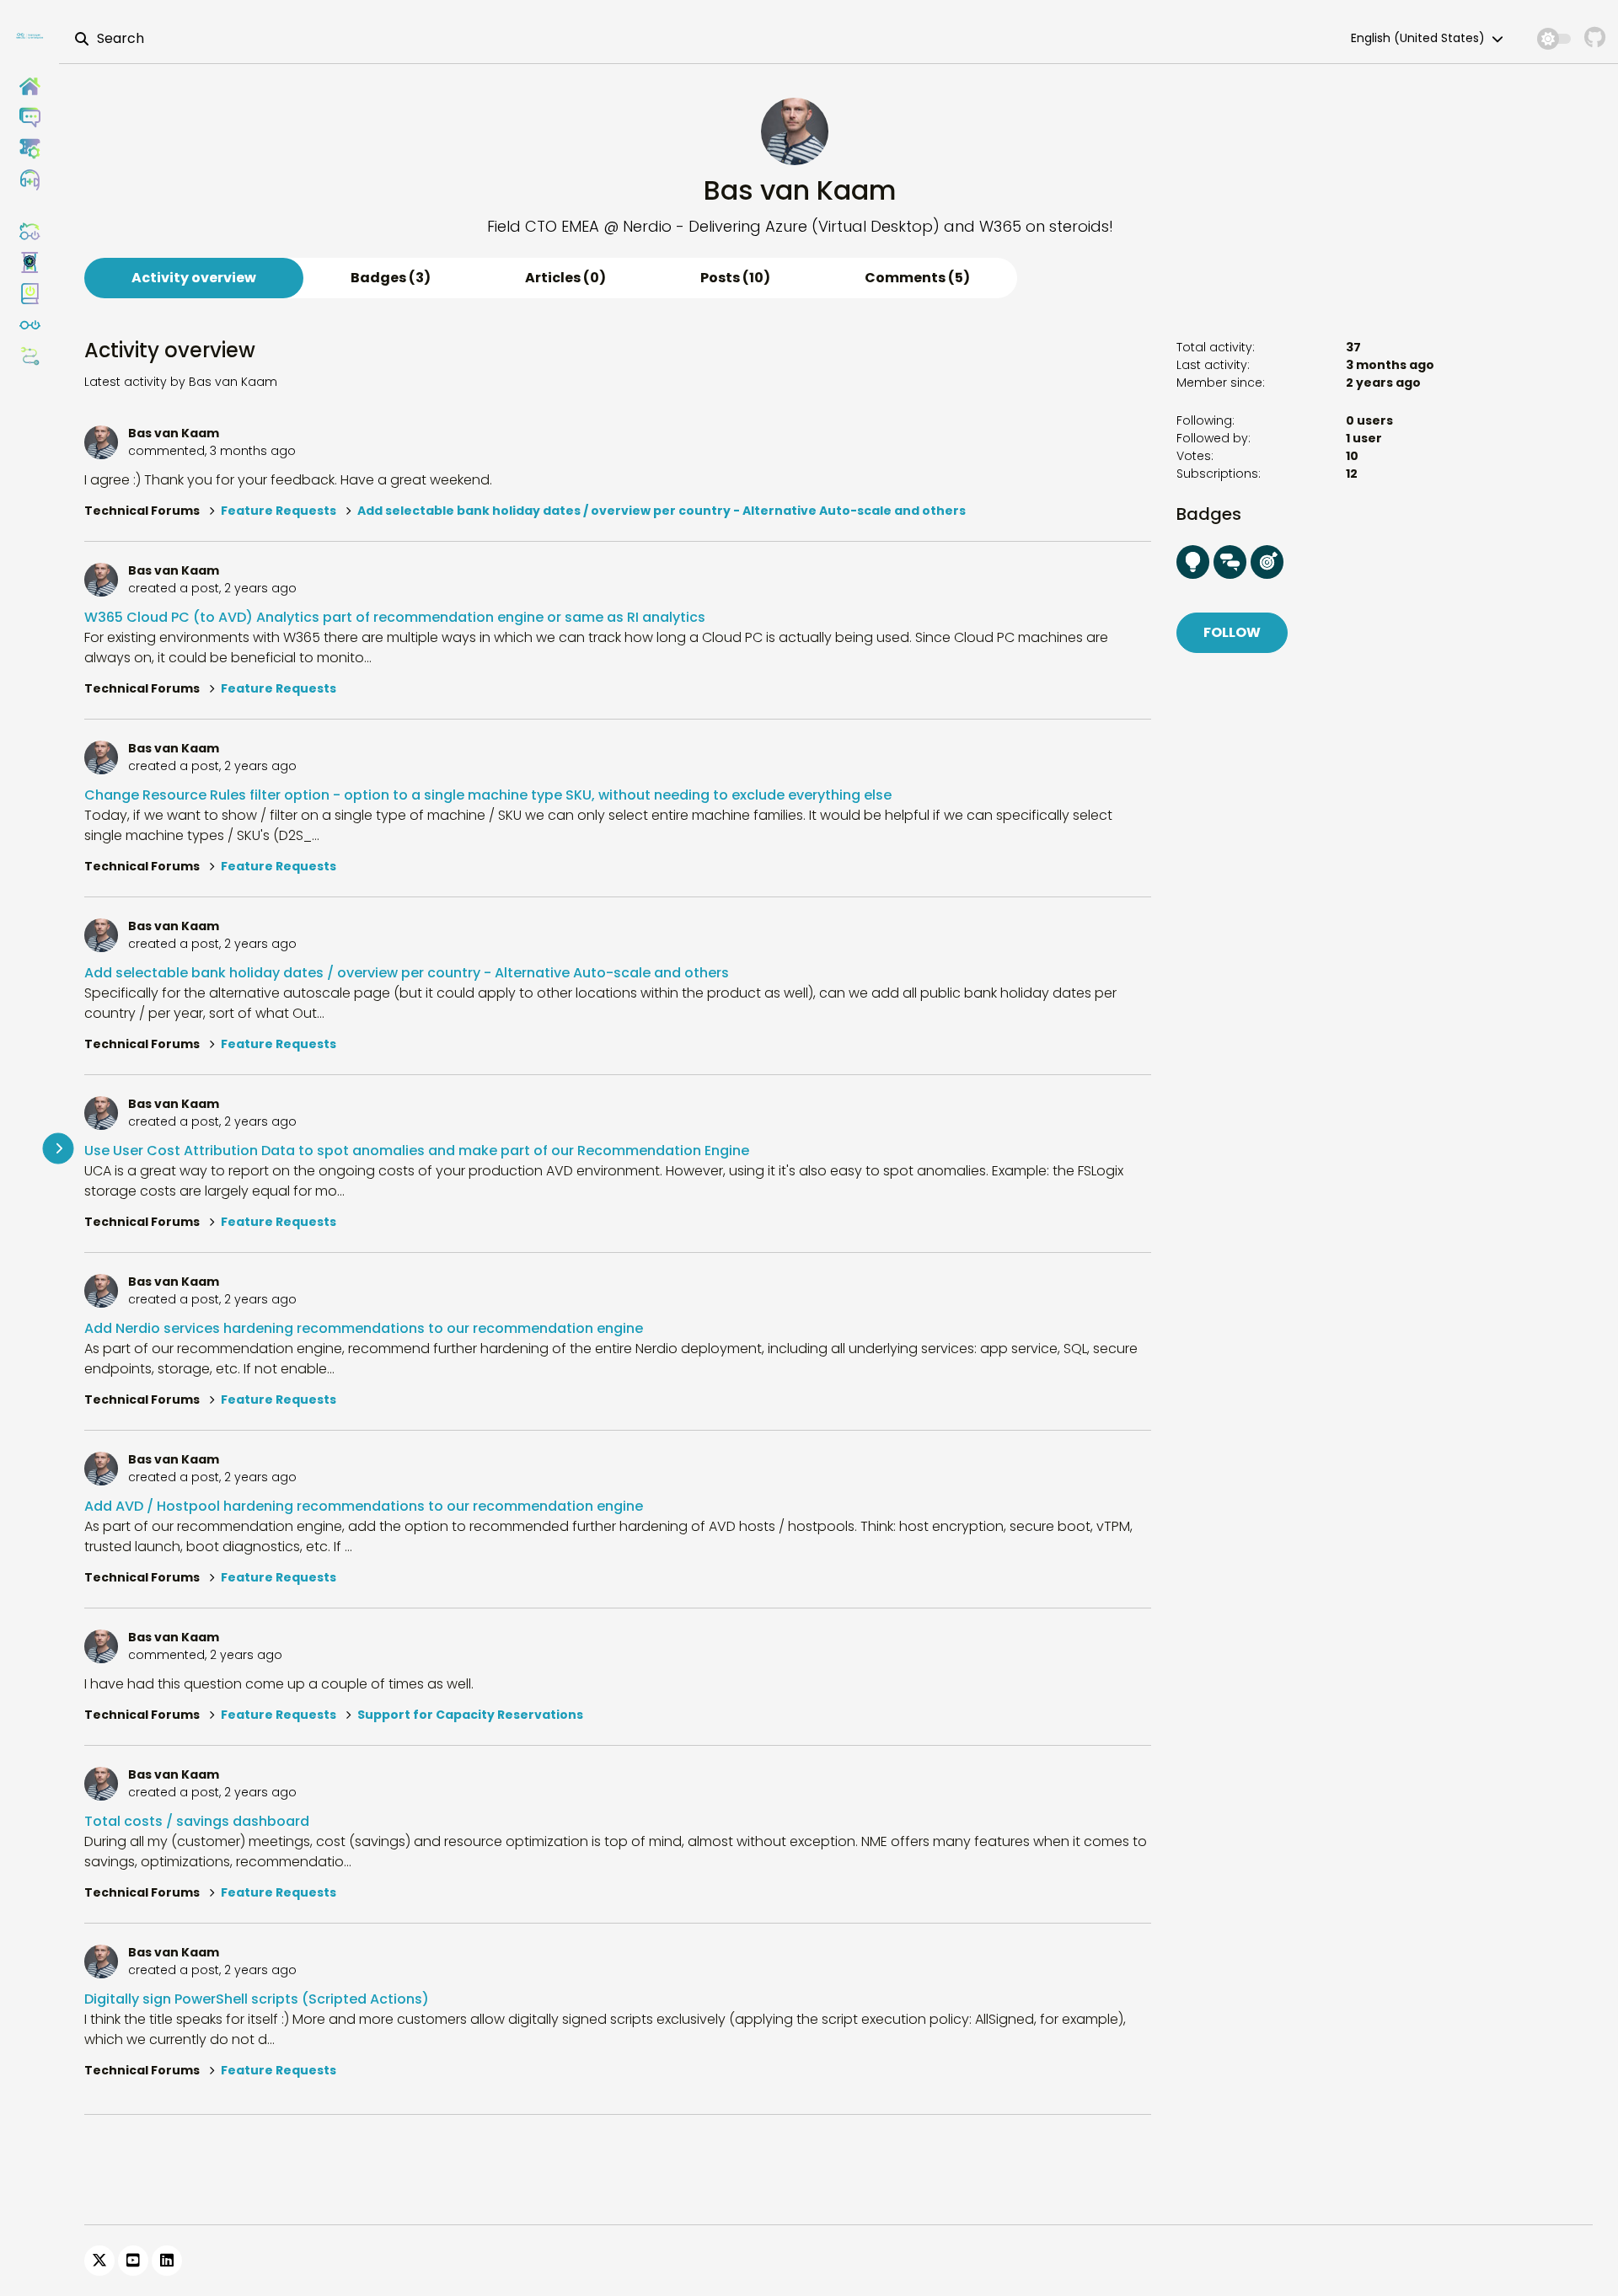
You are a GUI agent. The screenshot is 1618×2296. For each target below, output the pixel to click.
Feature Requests (279, 511)
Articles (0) (565, 278)
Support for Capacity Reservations (470, 1715)
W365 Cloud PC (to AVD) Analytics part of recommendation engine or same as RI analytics (395, 617)
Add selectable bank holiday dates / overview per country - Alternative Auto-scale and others (662, 511)
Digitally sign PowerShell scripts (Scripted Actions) (257, 1999)
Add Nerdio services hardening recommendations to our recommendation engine (364, 1328)
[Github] (1595, 38)
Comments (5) (917, 278)
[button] (29, 180)
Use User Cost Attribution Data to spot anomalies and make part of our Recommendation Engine (417, 1151)
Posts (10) (735, 278)
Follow (1232, 632)
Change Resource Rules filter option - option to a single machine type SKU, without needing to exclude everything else (488, 795)
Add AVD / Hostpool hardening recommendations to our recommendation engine (364, 1506)
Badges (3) (391, 278)
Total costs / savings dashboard (197, 1821)
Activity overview (194, 278)
